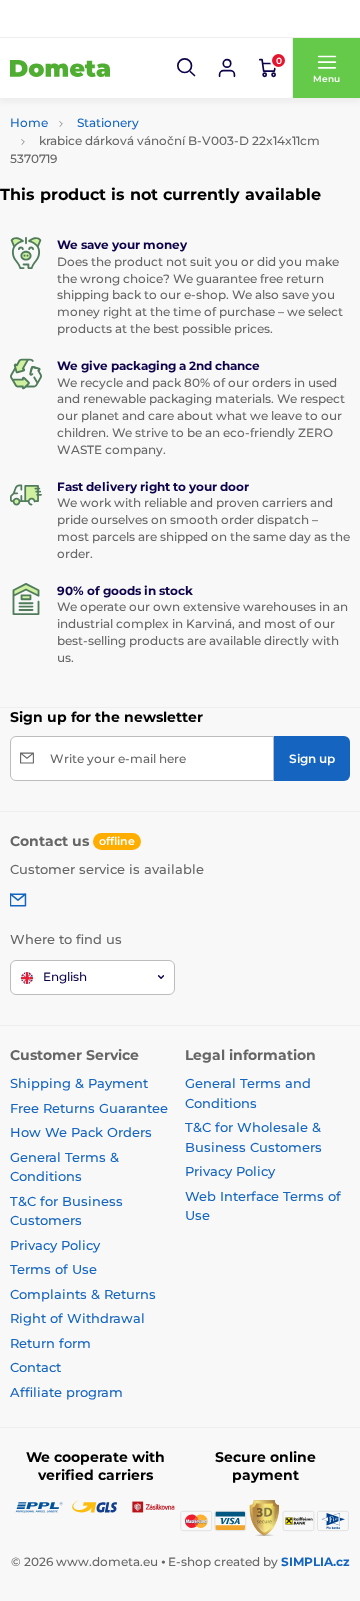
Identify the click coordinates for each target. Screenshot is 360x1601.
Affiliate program (66, 1392)
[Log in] (227, 68)
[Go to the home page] (60, 68)
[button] (187, 68)
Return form (50, 1343)
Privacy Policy (55, 1245)
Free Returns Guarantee (89, 1108)
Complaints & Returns (83, 1294)
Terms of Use (53, 1269)
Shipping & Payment (79, 1083)
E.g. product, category (128, 113)
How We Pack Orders (81, 1132)
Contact (35, 1367)
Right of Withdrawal (77, 1318)
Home (29, 122)
